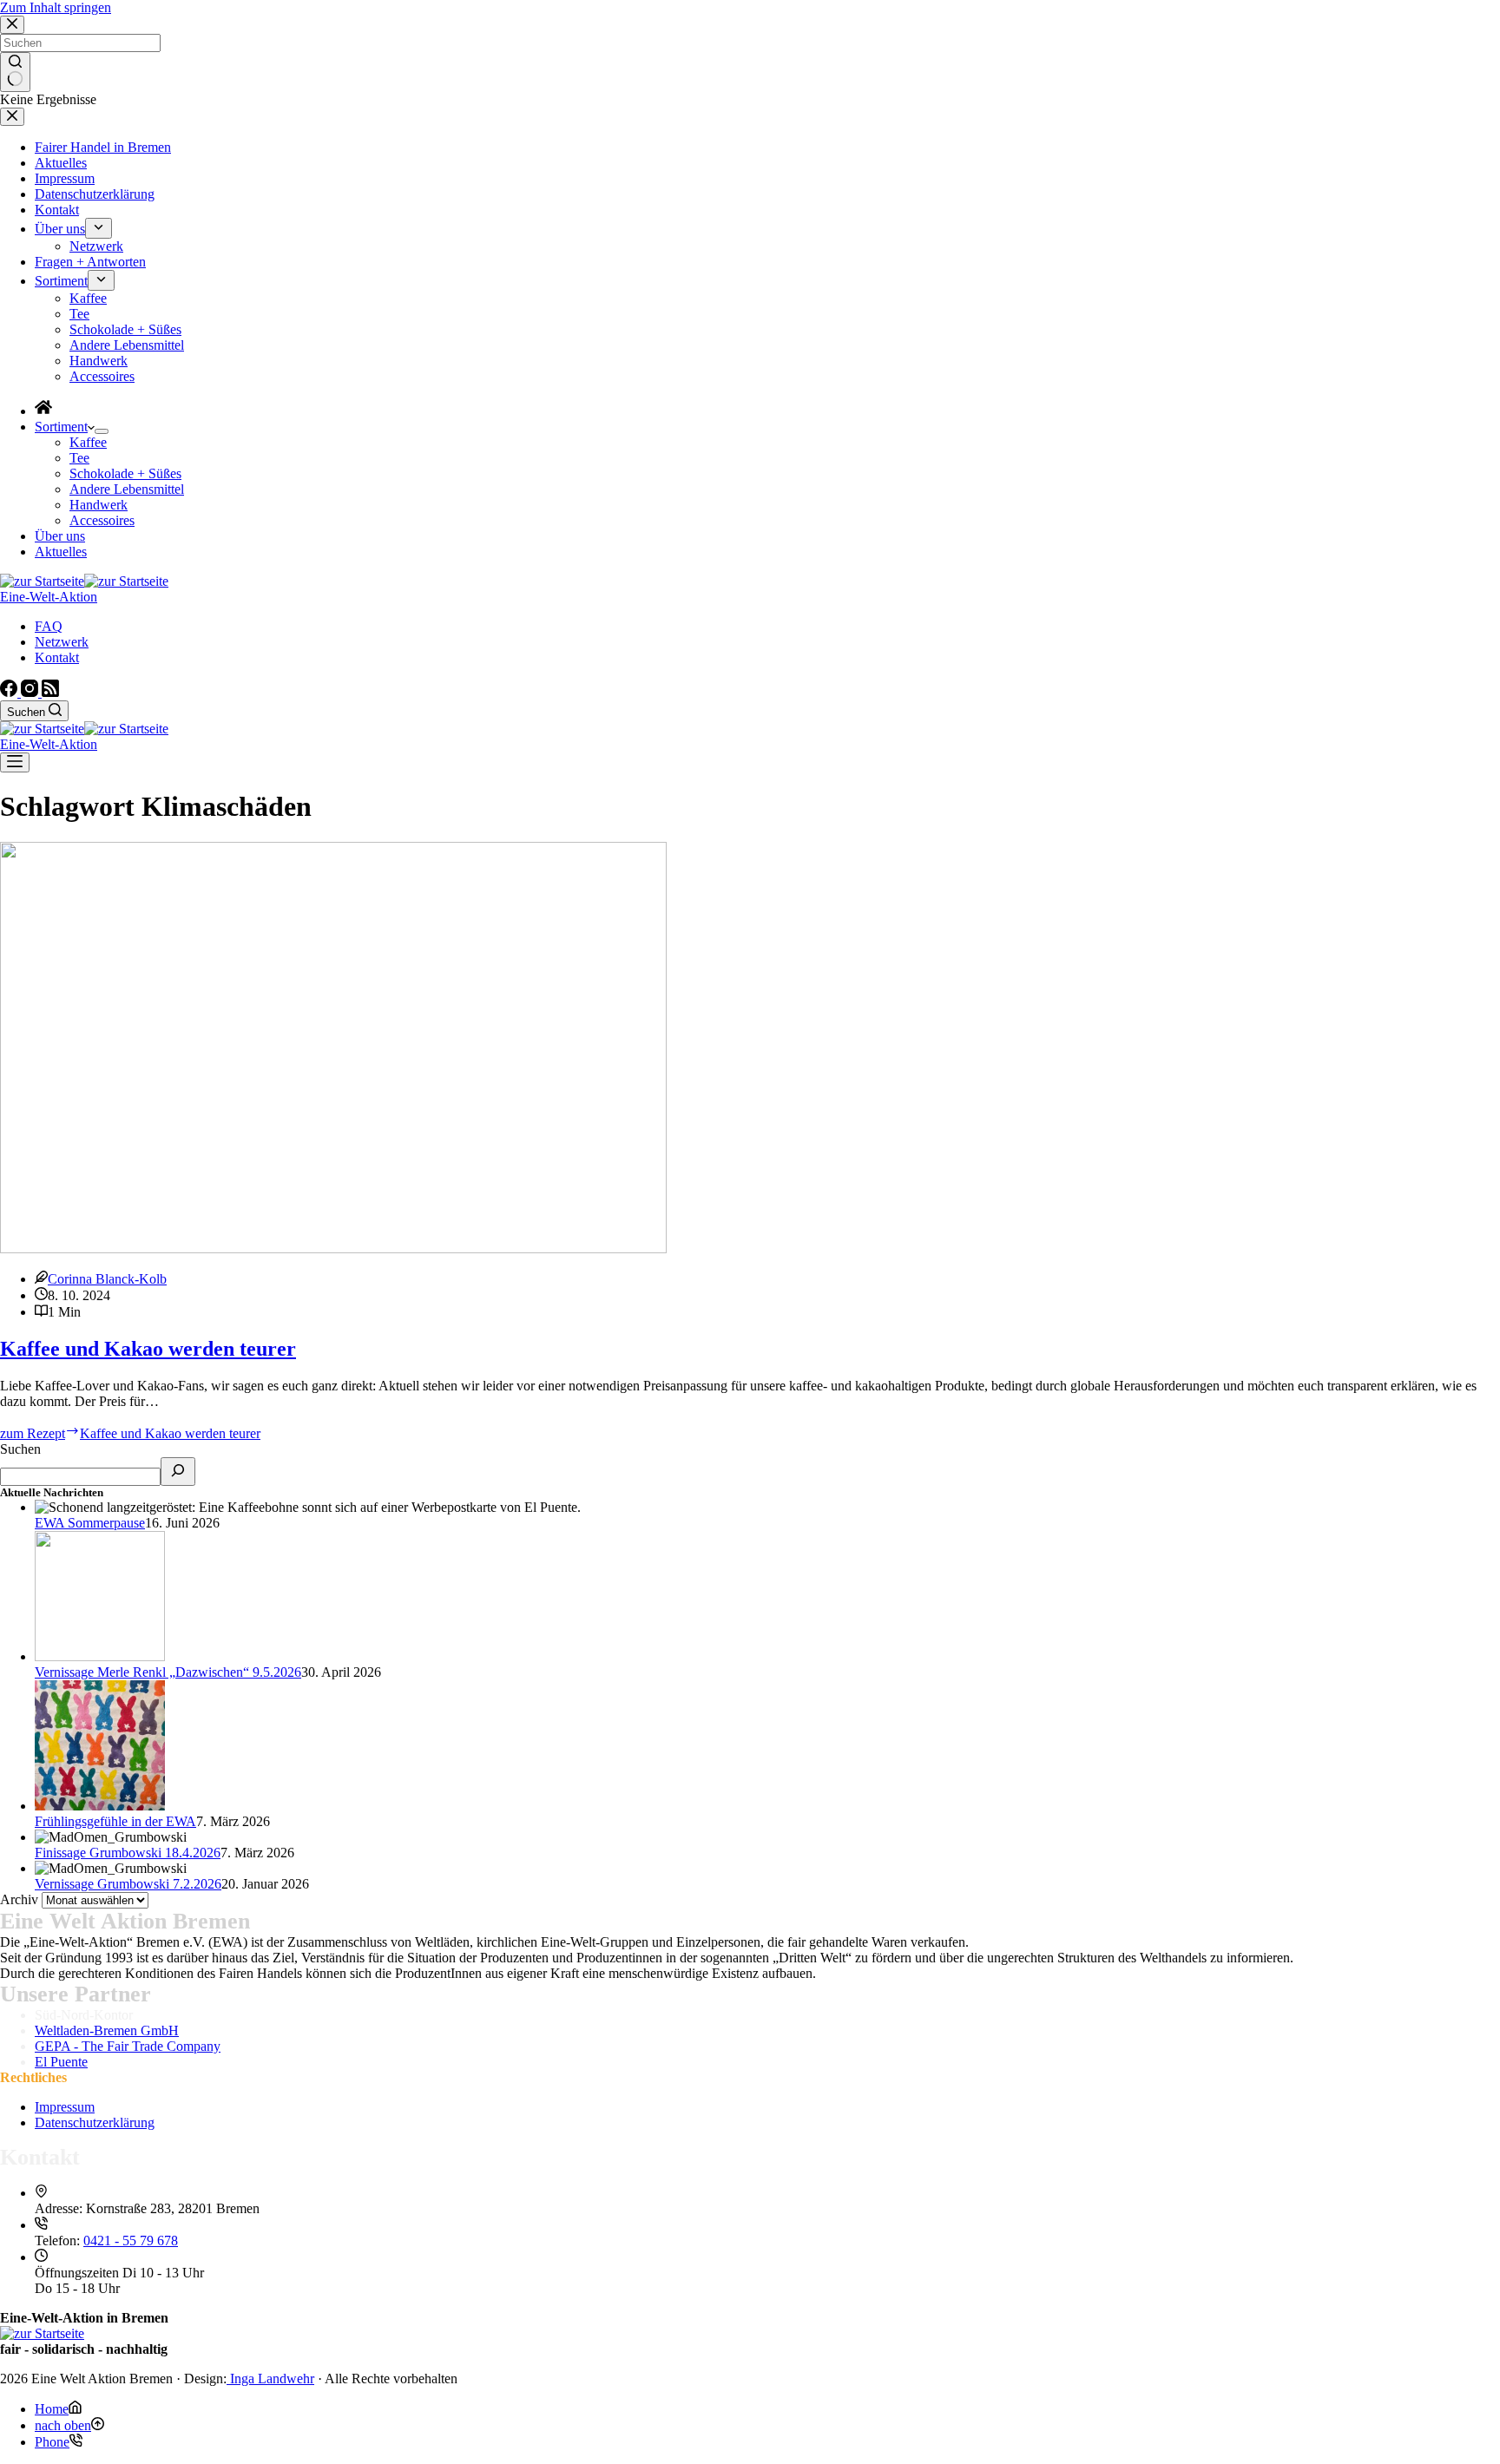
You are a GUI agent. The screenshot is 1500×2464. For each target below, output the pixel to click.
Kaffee (88, 442)
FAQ (49, 626)
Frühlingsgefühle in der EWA (115, 1821)
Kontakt (57, 657)
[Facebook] (10, 692)
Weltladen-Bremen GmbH (107, 2030)
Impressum (65, 2107)
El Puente (61, 2062)
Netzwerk (62, 642)
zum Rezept (130, 1433)
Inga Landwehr (270, 2379)
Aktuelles (61, 552)
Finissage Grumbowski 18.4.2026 (128, 1853)
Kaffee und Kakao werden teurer (148, 1349)
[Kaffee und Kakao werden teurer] (333, 1248)
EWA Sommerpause (90, 1523)
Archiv (19, 1899)
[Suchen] (178, 1472)
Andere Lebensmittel (127, 489)
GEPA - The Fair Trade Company (128, 2046)
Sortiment (61, 427)
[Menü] (15, 762)
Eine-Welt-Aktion (49, 597)
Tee (79, 458)
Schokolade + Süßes (125, 473)
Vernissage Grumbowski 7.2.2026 (128, 1884)
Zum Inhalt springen (56, 7)
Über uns (60, 536)
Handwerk (99, 505)
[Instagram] (31, 692)
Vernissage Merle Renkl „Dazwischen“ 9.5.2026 (168, 1672)
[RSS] (50, 692)
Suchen (20, 1449)
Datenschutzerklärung (95, 2122)
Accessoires (102, 520)
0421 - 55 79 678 (131, 2241)
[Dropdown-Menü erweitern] (102, 431)
